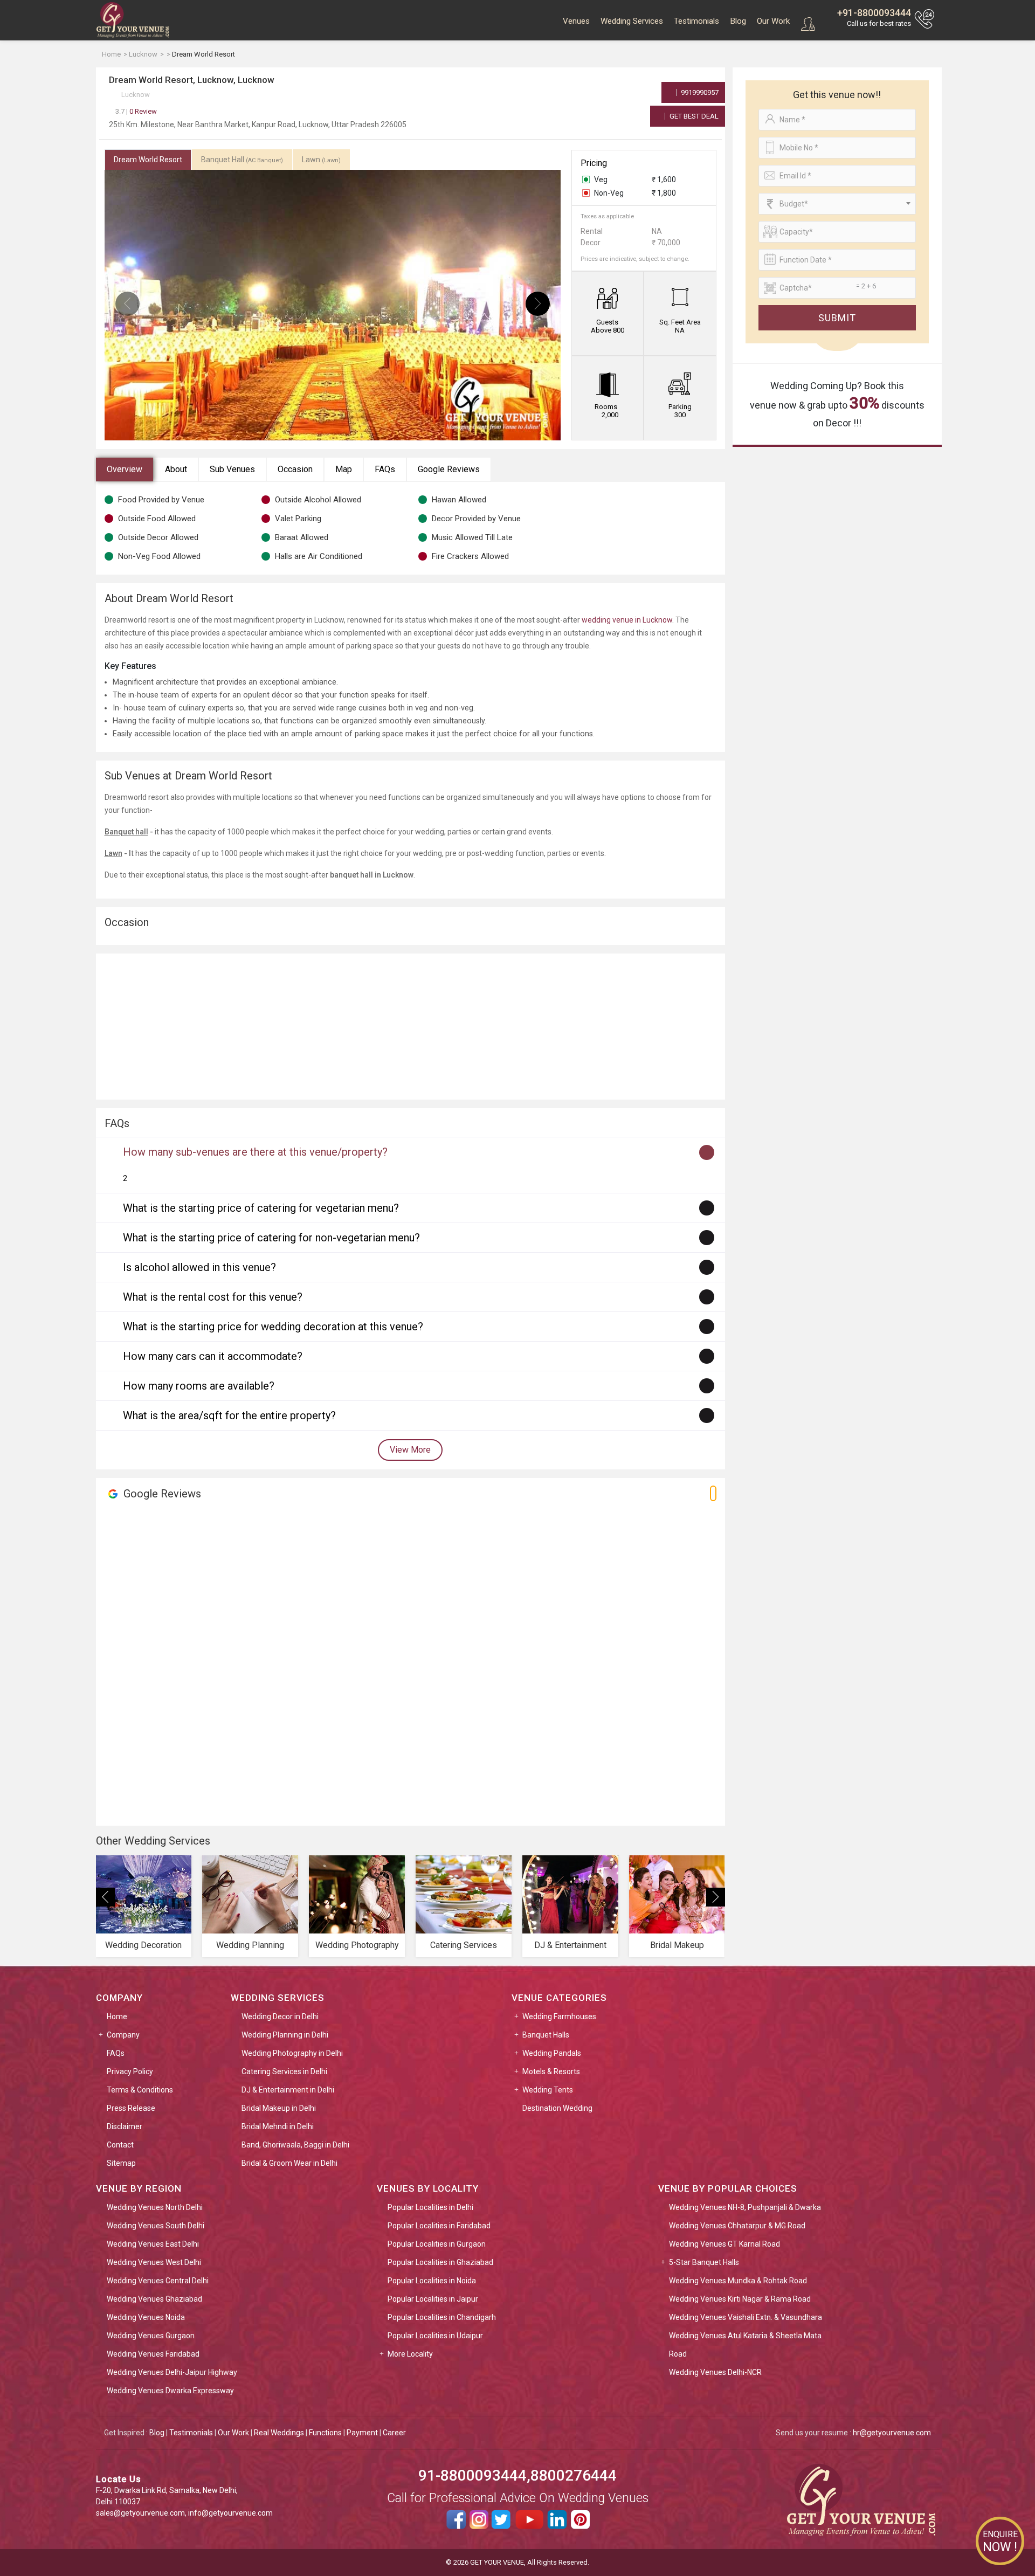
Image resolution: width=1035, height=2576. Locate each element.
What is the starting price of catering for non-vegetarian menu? (271, 1238)
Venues (576, 21)
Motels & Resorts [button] (551, 2071)
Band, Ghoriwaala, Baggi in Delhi (295, 2145)
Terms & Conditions (140, 2090)
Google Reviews (449, 469)
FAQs (385, 469)
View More (410, 1450)
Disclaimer (125, 2126)
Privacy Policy (130, 2071)
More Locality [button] (410, 2354)
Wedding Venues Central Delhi (158, 2281)
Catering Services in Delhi (284, 2071)
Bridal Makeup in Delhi (279, 2108)
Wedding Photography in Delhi (292, 2053)
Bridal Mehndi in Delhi (278, 2126)
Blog (738, 21)
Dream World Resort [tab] (148, 160)
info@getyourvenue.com (230, 2513)
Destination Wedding (557, 2108)
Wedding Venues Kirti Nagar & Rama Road (740, 2299)
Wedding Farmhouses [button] (559, 2016)
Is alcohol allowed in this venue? (199, 1267)
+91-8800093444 (874, 13)
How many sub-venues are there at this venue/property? (255, 1152)
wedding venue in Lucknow (627, 620)
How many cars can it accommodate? (213, 1356)
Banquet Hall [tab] (242, 160)
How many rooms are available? (199, 1386)
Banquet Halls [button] (546, 2035)
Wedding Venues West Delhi (154, 2262)
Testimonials (696, 21)
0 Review (136, 111)
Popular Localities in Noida (432, 2281)
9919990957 (699, 92)
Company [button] (123, 2035)
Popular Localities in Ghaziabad (440, 2262)
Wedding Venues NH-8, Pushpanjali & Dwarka (745, 2207)
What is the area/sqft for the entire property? (229, 1415)
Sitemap (121, 2163)
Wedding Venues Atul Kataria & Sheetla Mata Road (745, 2345)
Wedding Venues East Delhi (153, 2244)
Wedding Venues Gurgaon (151, 2336)
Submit (837, 318)
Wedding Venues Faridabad (153, 2354)
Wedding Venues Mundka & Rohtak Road (738, 2281)
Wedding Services (632, 21)
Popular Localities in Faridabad (439, 2226)
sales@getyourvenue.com (140, 2513)
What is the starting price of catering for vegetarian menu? (261, 1208)
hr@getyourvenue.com (892, 2433)
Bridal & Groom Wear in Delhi (289, 2163)
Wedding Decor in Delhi (280, 2016)
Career (394, 2433)
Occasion (295, 469)
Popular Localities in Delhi (430, 2207)
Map (344, 469)
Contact (120, 2145)
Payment (362, 2433)
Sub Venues (232, 469)
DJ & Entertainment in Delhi (288, 2090)
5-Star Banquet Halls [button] (704, 2262)
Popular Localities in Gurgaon (437, 2244)
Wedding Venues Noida (146, 2317)
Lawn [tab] (321, 160)
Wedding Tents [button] (548, 2090)
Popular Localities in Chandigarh (442, 2317)
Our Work (773, 21)
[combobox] (837, 204)
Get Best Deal (693, 116)
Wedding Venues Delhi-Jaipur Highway (172, 2372)
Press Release (131, 2108)
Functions (325, 2433)
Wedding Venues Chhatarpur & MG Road (737, 2226)
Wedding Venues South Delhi (156, 2226)
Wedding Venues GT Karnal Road (724, 2244)
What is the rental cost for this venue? (213, 1297)
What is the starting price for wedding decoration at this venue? (273, 1327)
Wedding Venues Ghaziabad (154, 2299)
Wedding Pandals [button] (552, 2053)
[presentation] (127, 304)
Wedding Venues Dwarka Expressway (170, 2391)
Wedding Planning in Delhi (285, 2035)
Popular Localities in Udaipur (435, 2336)
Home (117, 2016)
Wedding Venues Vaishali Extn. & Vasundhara (746, 2317)
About (176, 469)
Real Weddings (279, 2433)
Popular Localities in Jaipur (433, 2299)
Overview (125, 469)
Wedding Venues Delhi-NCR (715, 2372)
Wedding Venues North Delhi (155, 2207)
